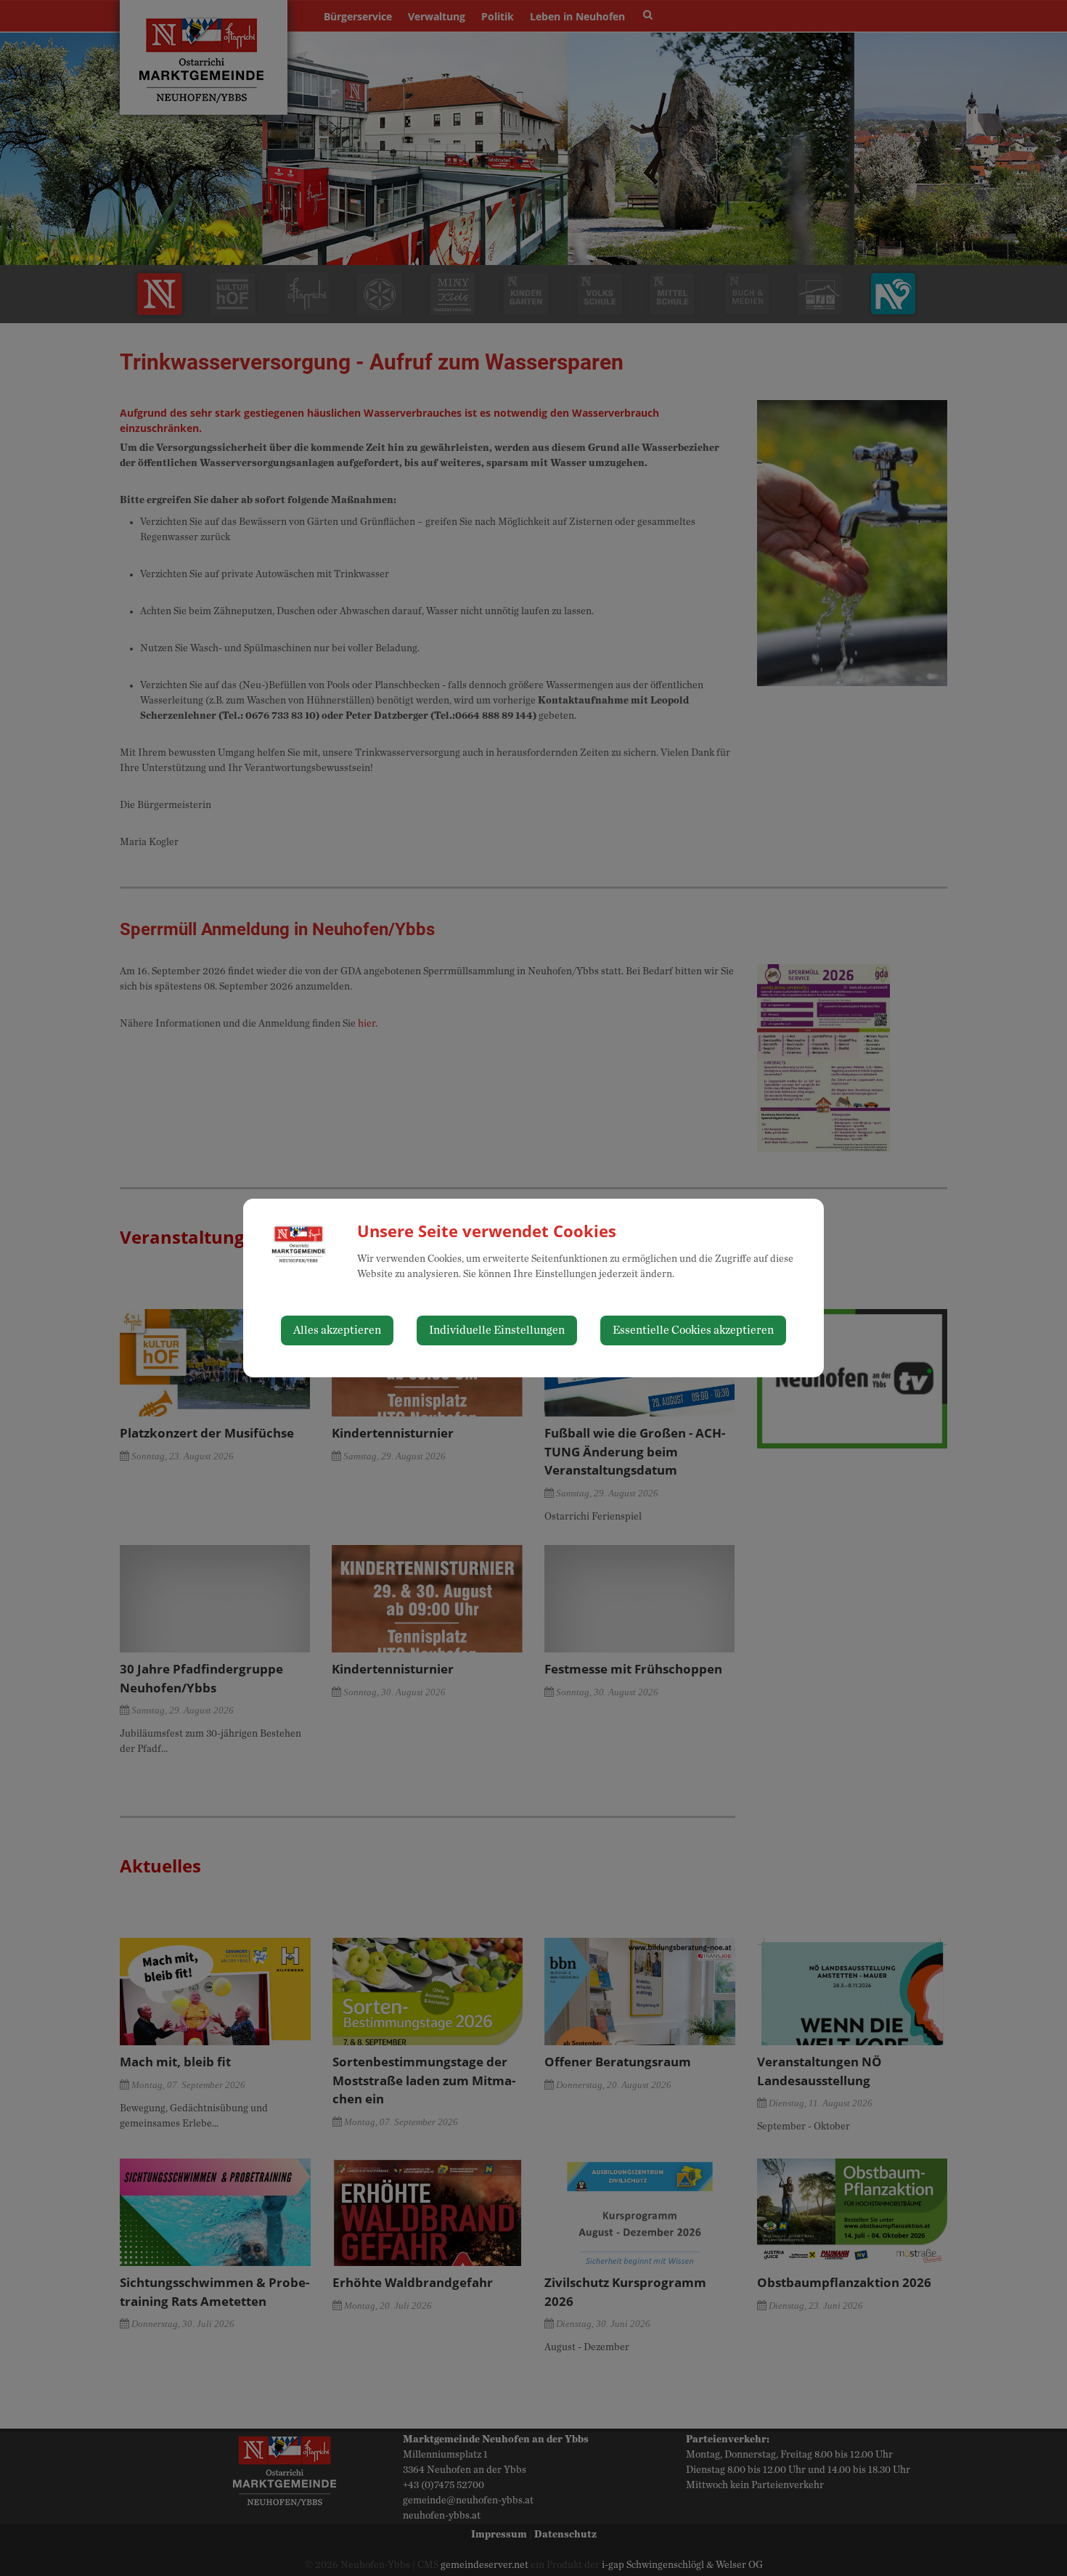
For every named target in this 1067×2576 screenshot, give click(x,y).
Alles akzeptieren (337, 1330)
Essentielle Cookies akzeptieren (693, 1330)
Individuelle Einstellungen (497, 1330)
